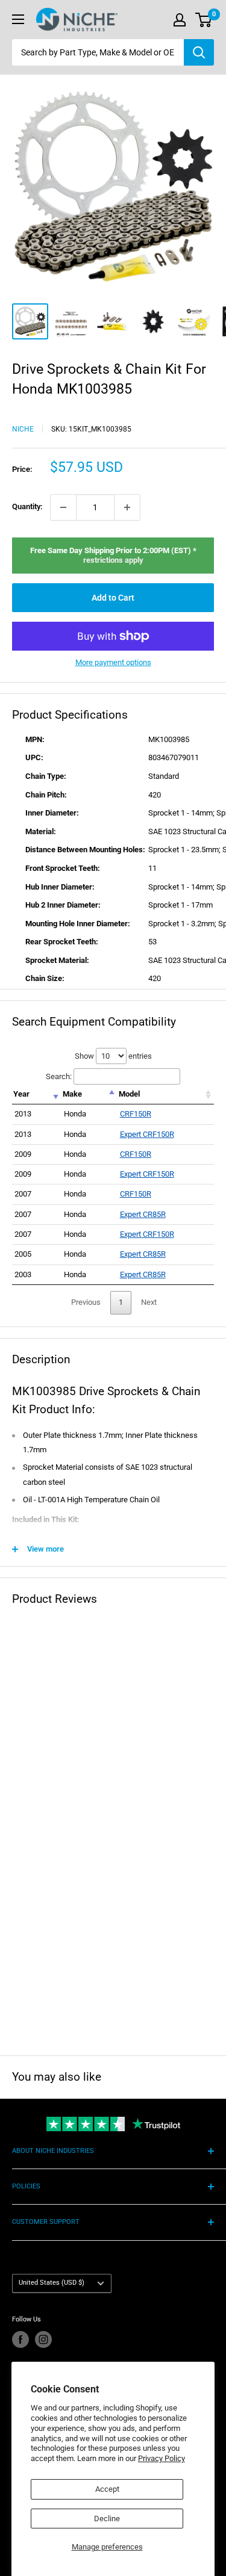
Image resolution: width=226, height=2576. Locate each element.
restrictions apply (113, 560)
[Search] (199, 52)
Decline (107, 2519)
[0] (204, 20)
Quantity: (27, 506)
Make (72, 1094)
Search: (59, 1076)
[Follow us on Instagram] (43, 2339)
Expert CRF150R (147, 1134)
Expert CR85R (143, 1214)
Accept (107, 2489)
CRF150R (136, 1114)
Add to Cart (113, 598)
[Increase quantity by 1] (127, 507)
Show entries (113, 1056)
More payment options (113, 662)
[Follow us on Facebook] (20, 2339)
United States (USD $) (52, 2283)
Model (129, 1094)
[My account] (180, 20)
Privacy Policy (162, 2458)
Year (21, 1094)
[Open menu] (18, 19)
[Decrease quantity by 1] (63, 507)
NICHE (23, 429)
